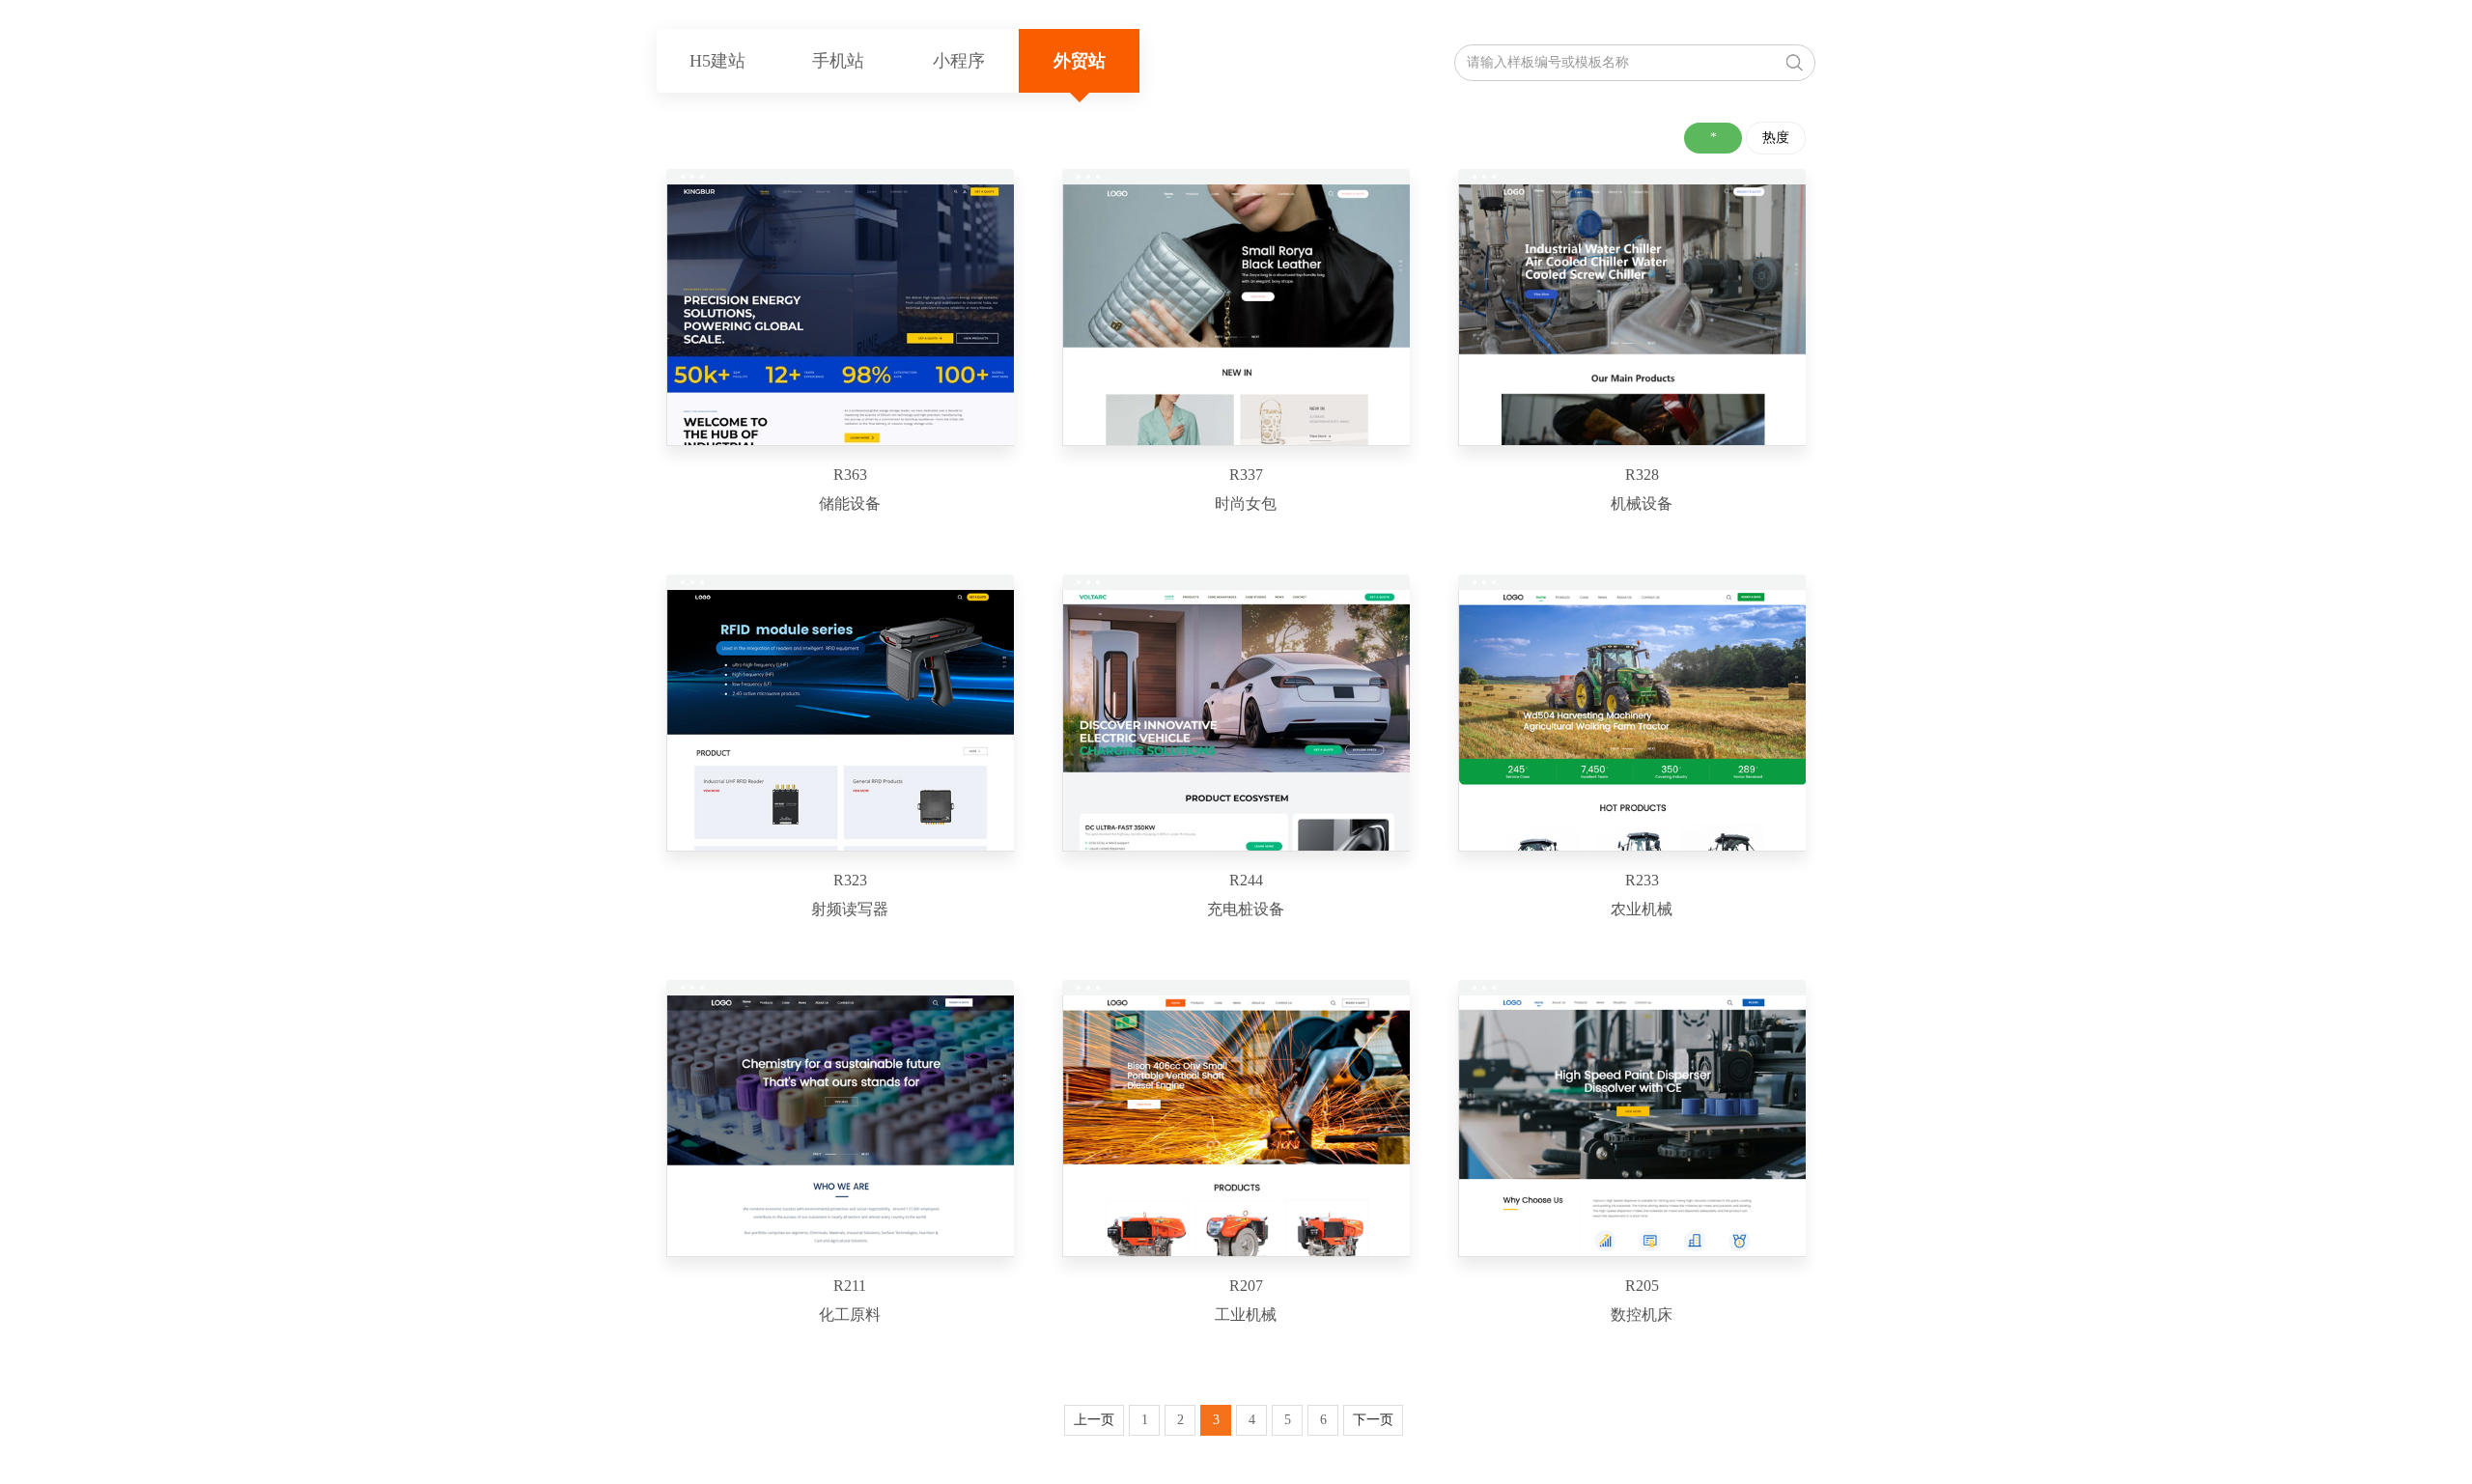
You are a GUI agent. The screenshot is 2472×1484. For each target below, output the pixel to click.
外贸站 (1080, 61)
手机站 (838, 61)
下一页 (1373, 1420)
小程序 (959, 61)
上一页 (1094, 1420)
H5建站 (717, 61)
